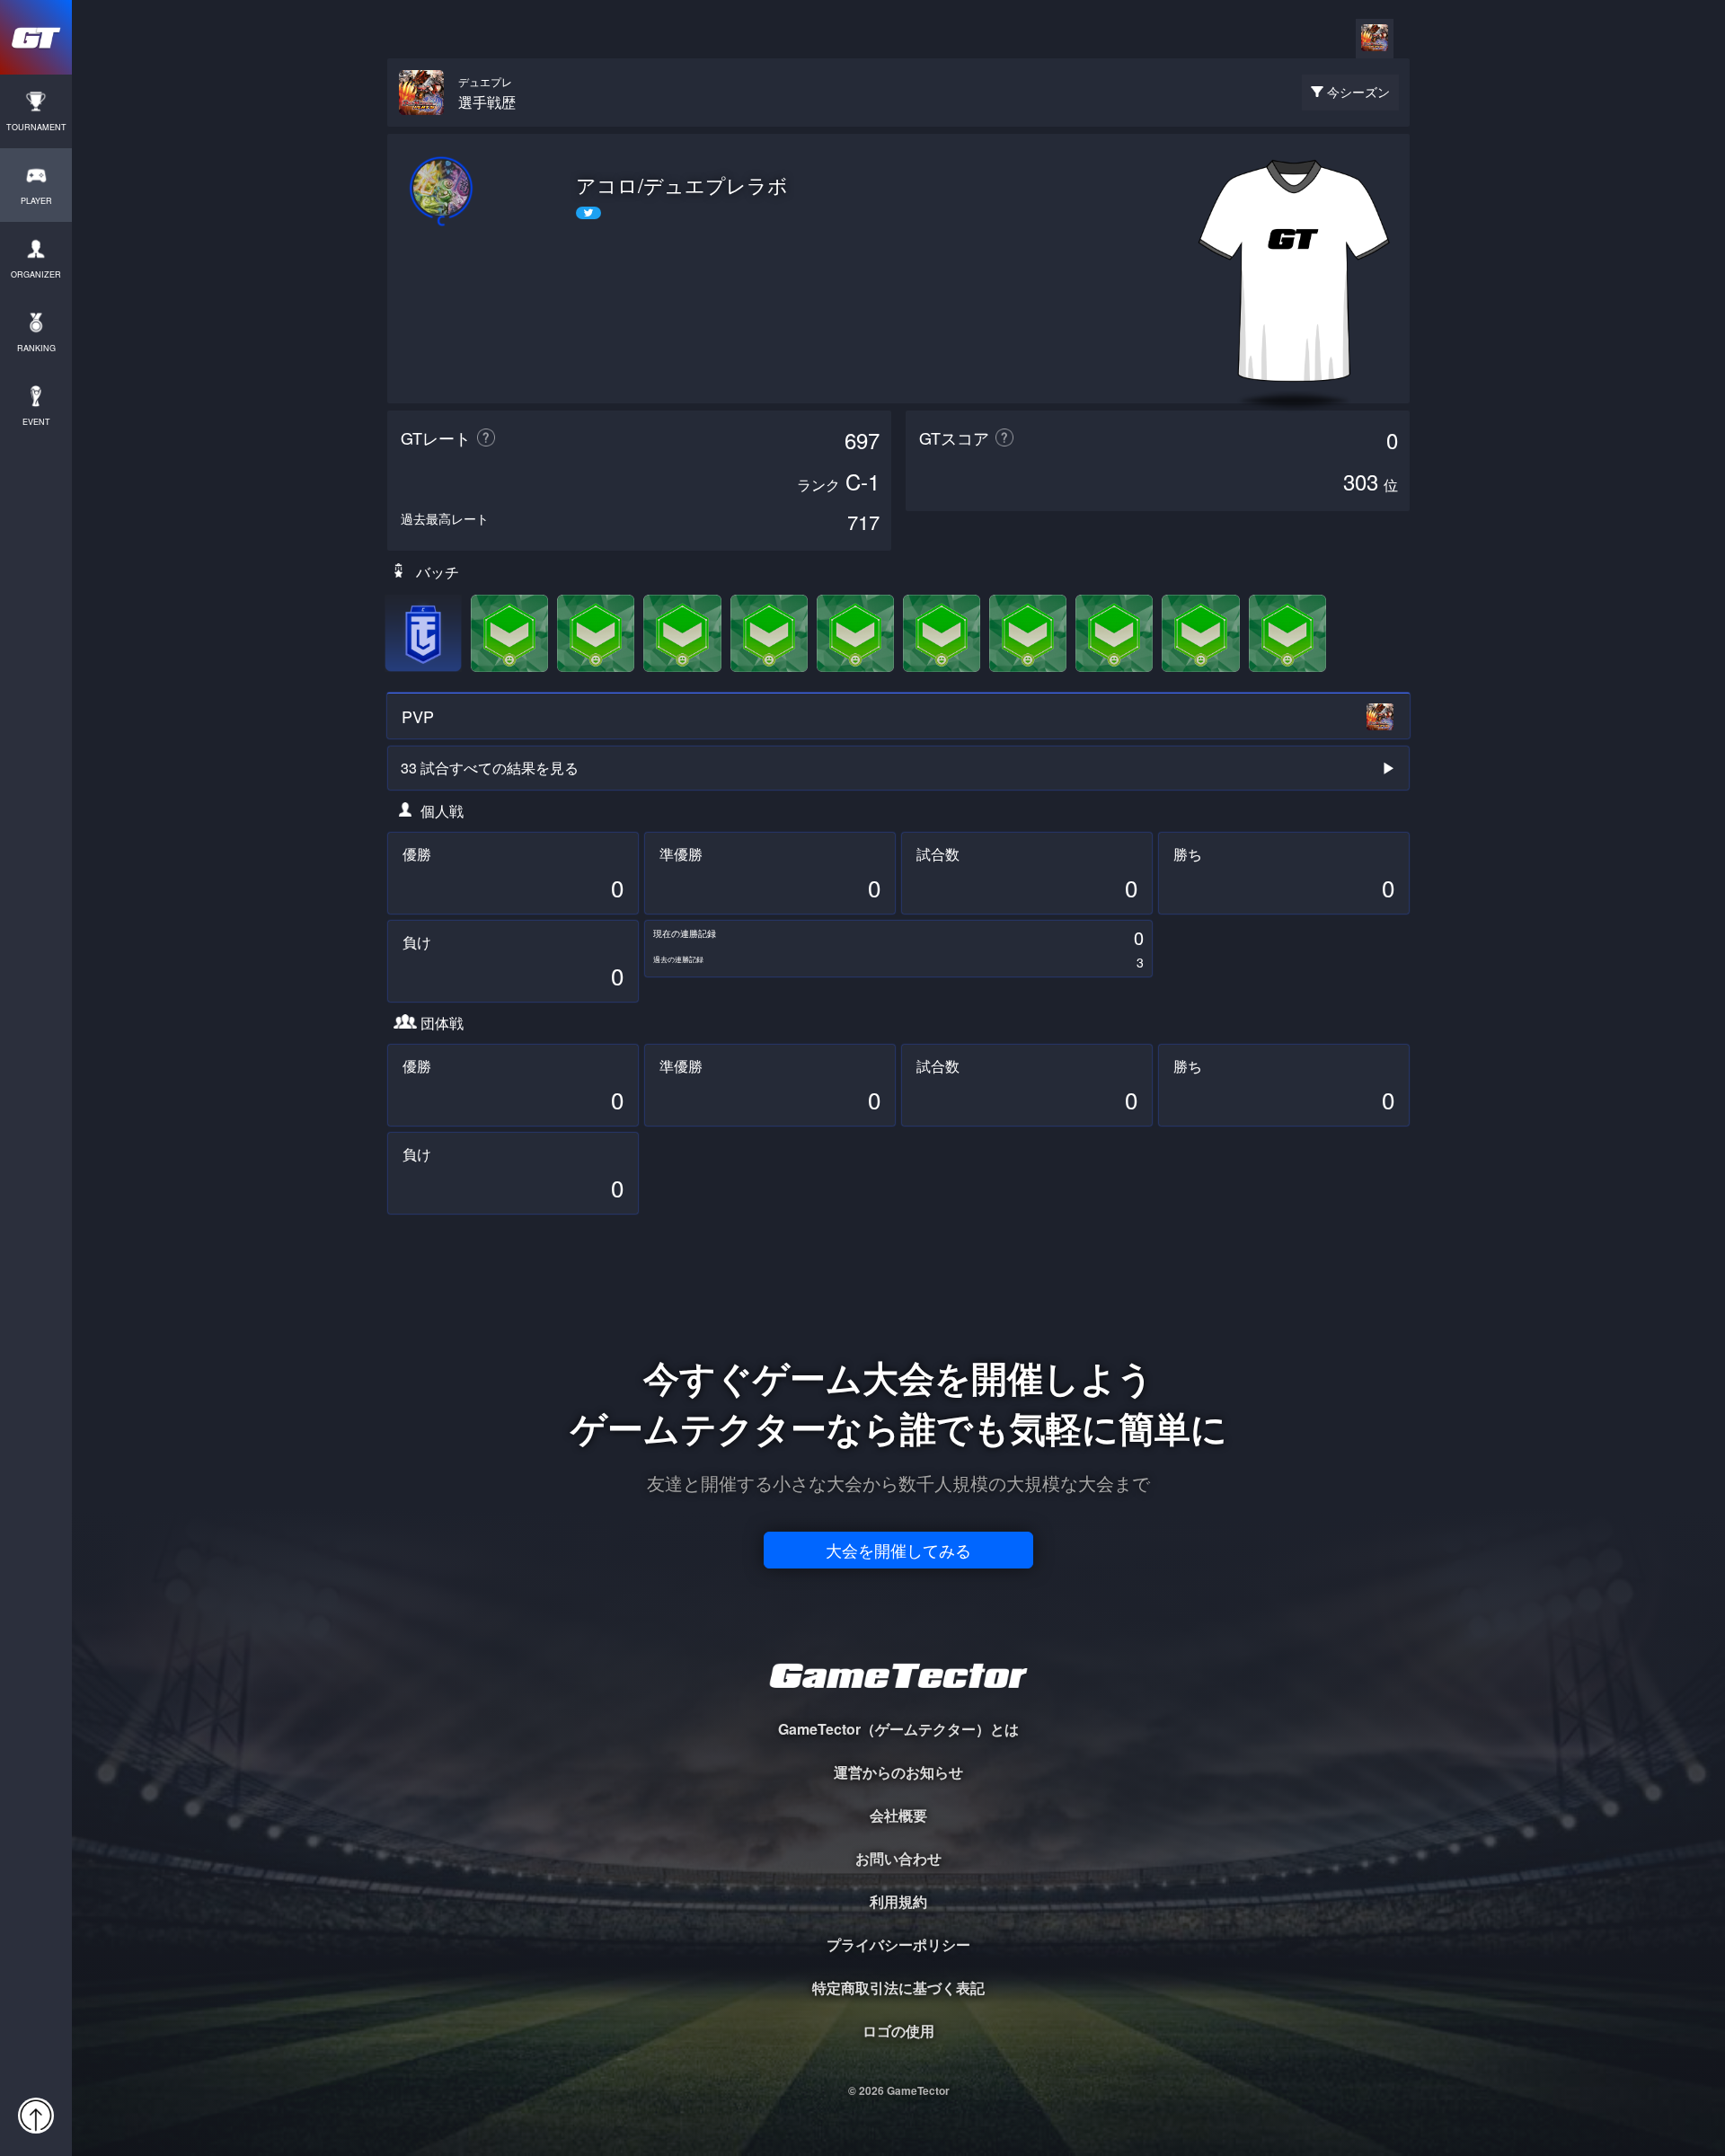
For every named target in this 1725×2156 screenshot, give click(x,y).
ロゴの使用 (898, 2031)
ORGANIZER (36, 274)
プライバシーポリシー (898, 1944)
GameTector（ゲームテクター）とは (898, 1729)
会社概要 (898, 1815)
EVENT (36, 422)
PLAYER (36, 201)
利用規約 (898, 1901)
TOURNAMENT (36, 127)
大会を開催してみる (898, 1550)
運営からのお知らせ (898, 1772)
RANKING (36, 348)
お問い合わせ (898, 1858)
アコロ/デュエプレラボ (682, 185)
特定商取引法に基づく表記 (898, 1988)
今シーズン (1358, 92)
